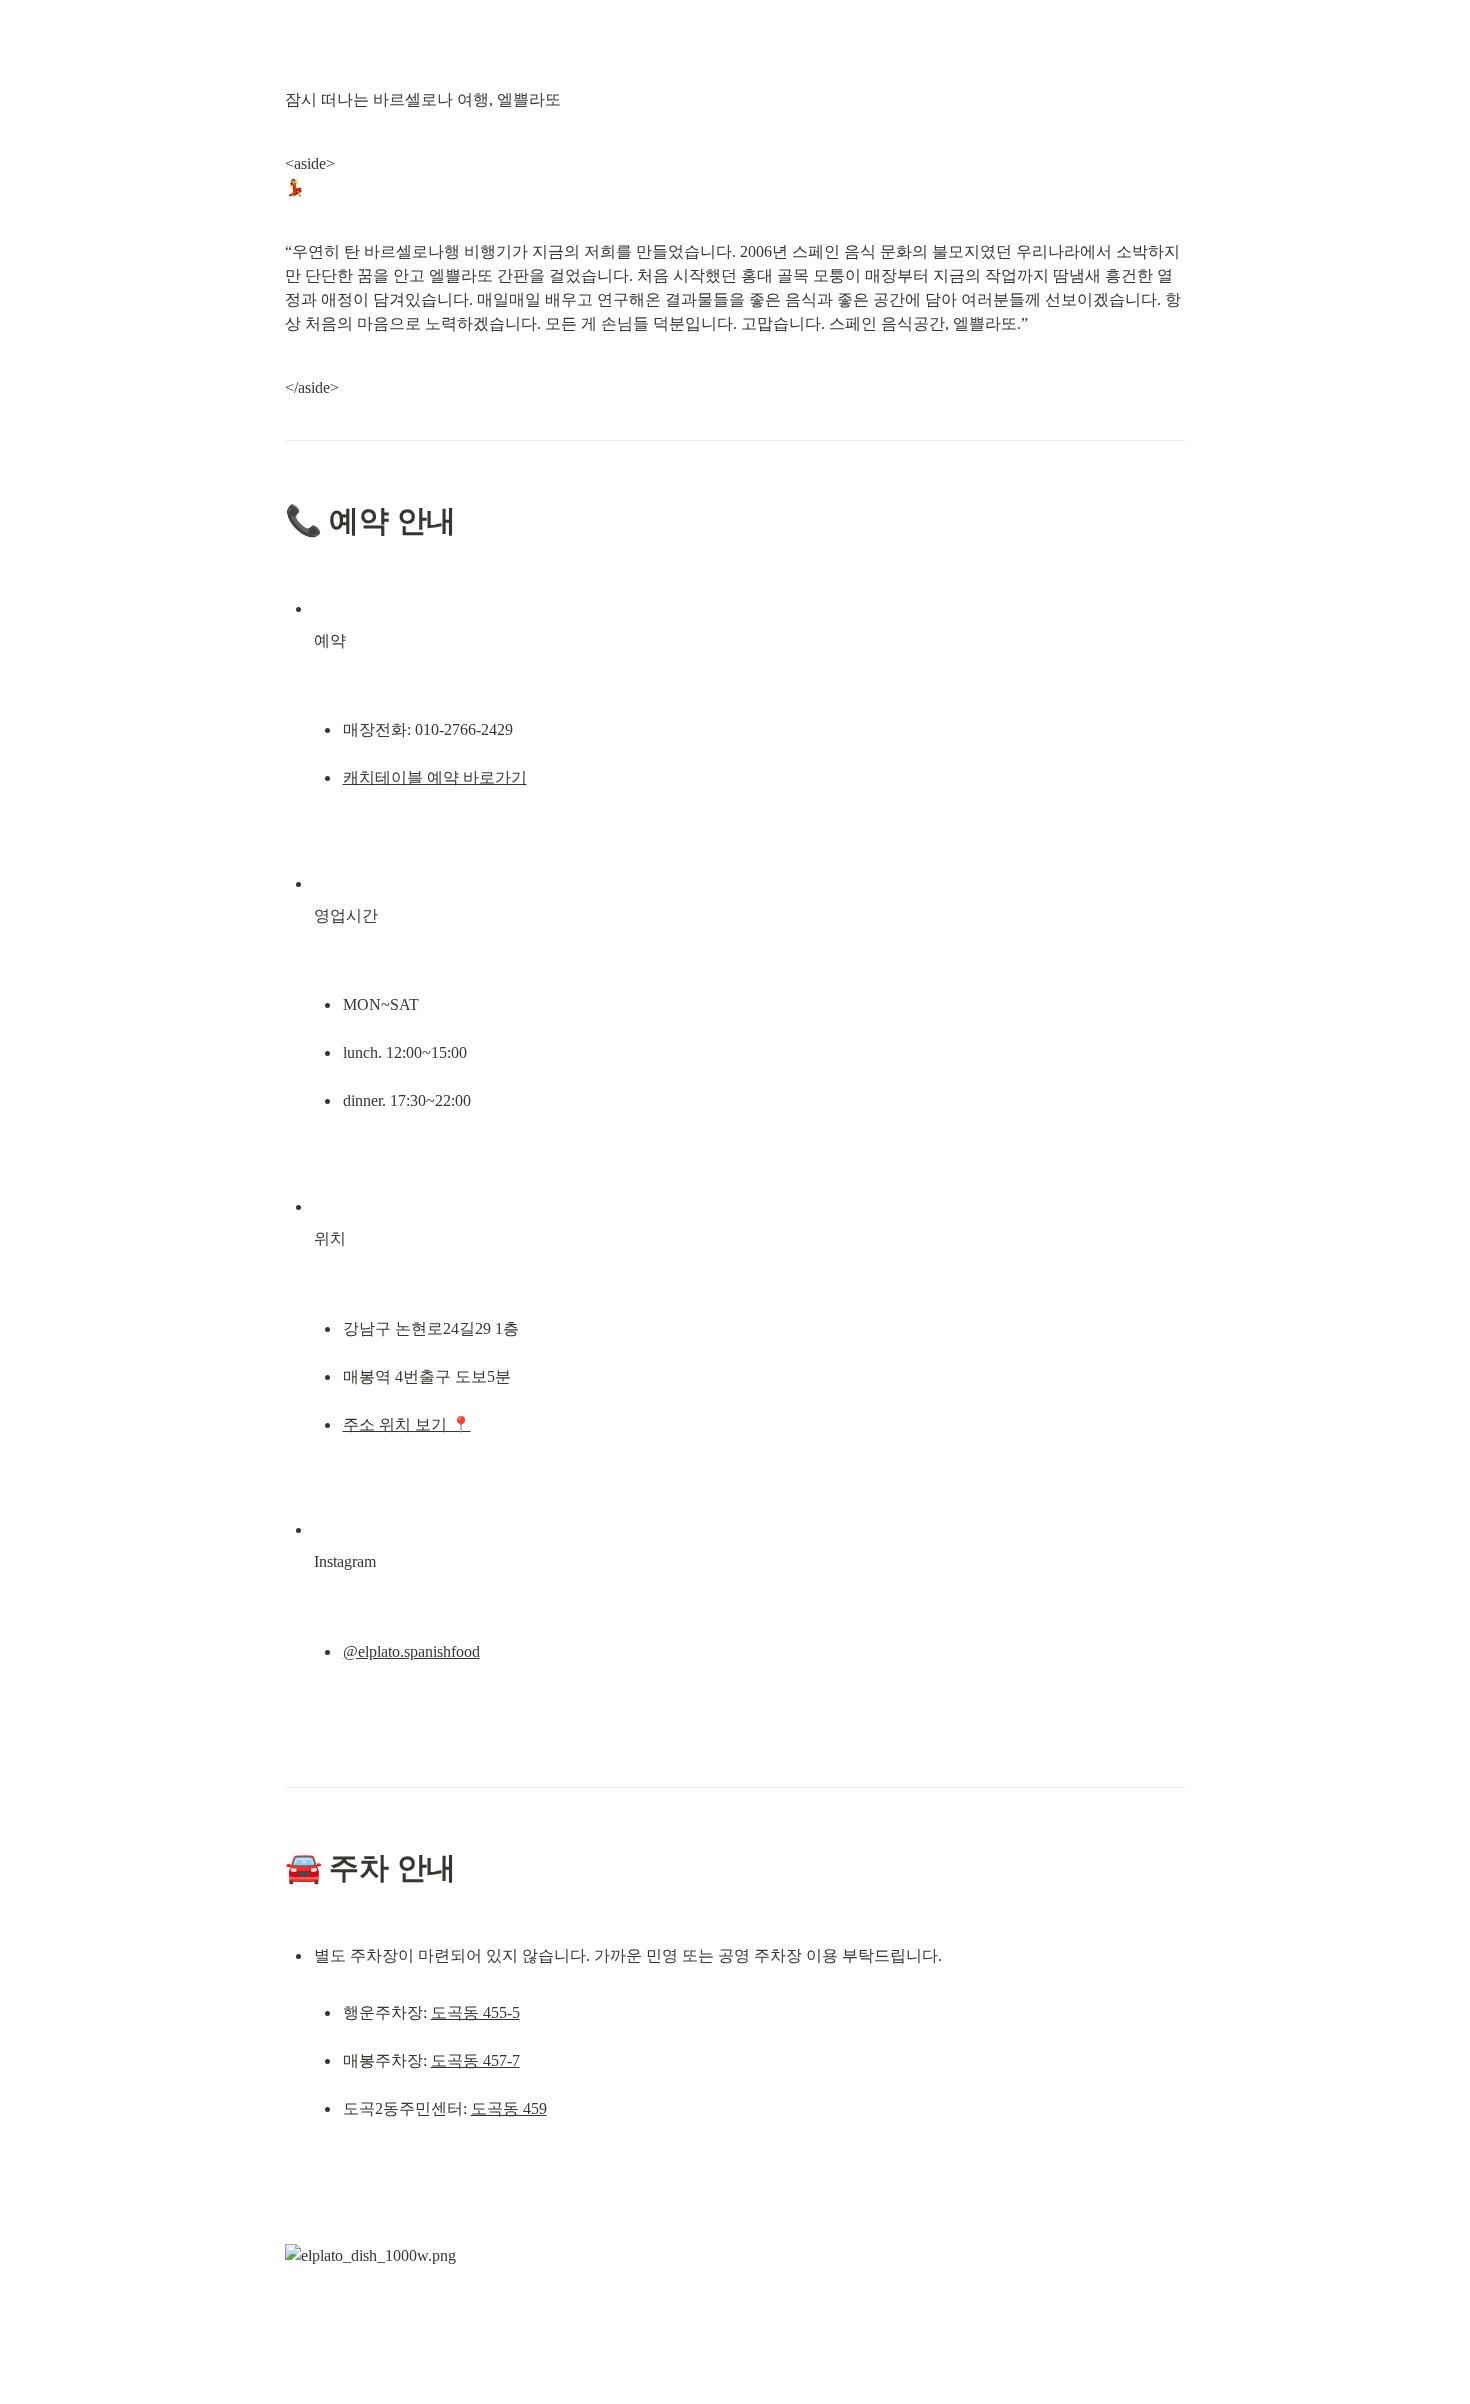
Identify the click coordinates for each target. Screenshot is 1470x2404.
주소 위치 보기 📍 (407, 1424)
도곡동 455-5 (475, 2012)
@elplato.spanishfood (411, 1651)
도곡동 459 (509, 2108)
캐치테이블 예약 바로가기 (435, 777)
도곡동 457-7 (475, 2060)
